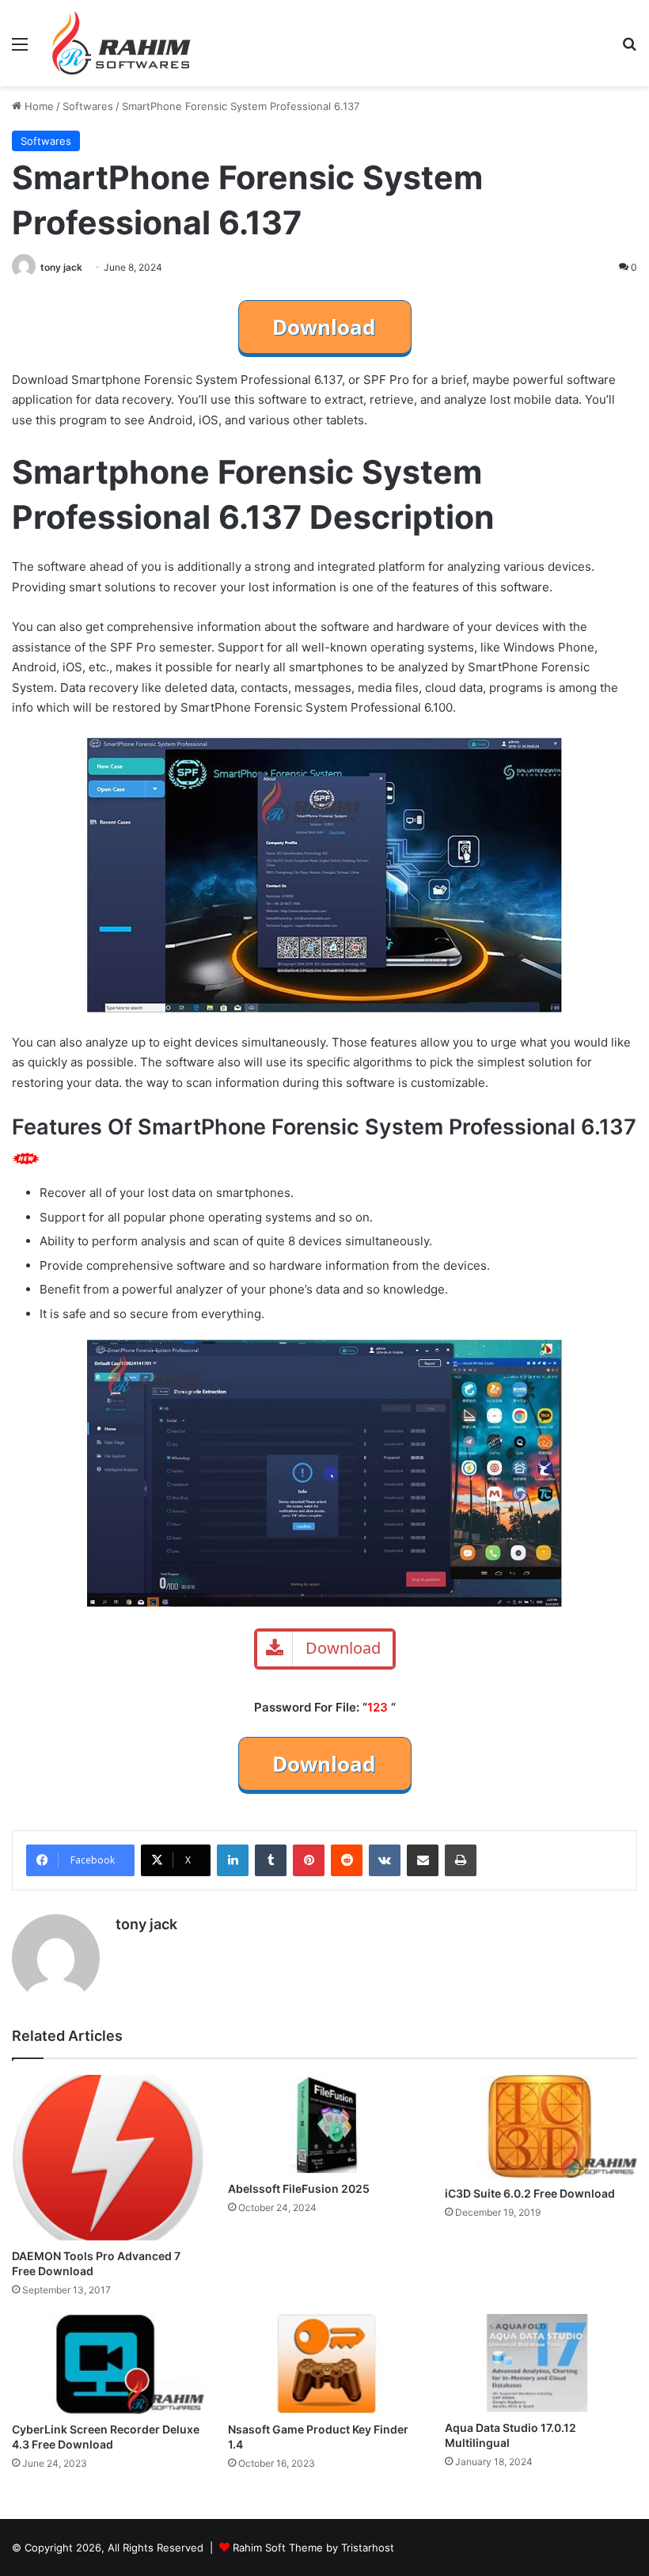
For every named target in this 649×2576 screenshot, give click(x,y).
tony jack (61, 267)
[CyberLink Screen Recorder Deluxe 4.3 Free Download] (108, 2363)
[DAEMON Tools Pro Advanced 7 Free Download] (108, 2158)
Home (38, 106)
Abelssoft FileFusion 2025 (299, 2188)
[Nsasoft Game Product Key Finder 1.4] (324, 2363)
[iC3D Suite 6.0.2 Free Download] (541, 2126)
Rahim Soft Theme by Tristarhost (313, 2548)
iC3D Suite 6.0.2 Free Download (530, 2193)
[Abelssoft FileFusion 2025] (324, 2124)
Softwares (88, 106)
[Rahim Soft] (122, 43)
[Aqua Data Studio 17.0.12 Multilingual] (541, 2363)
